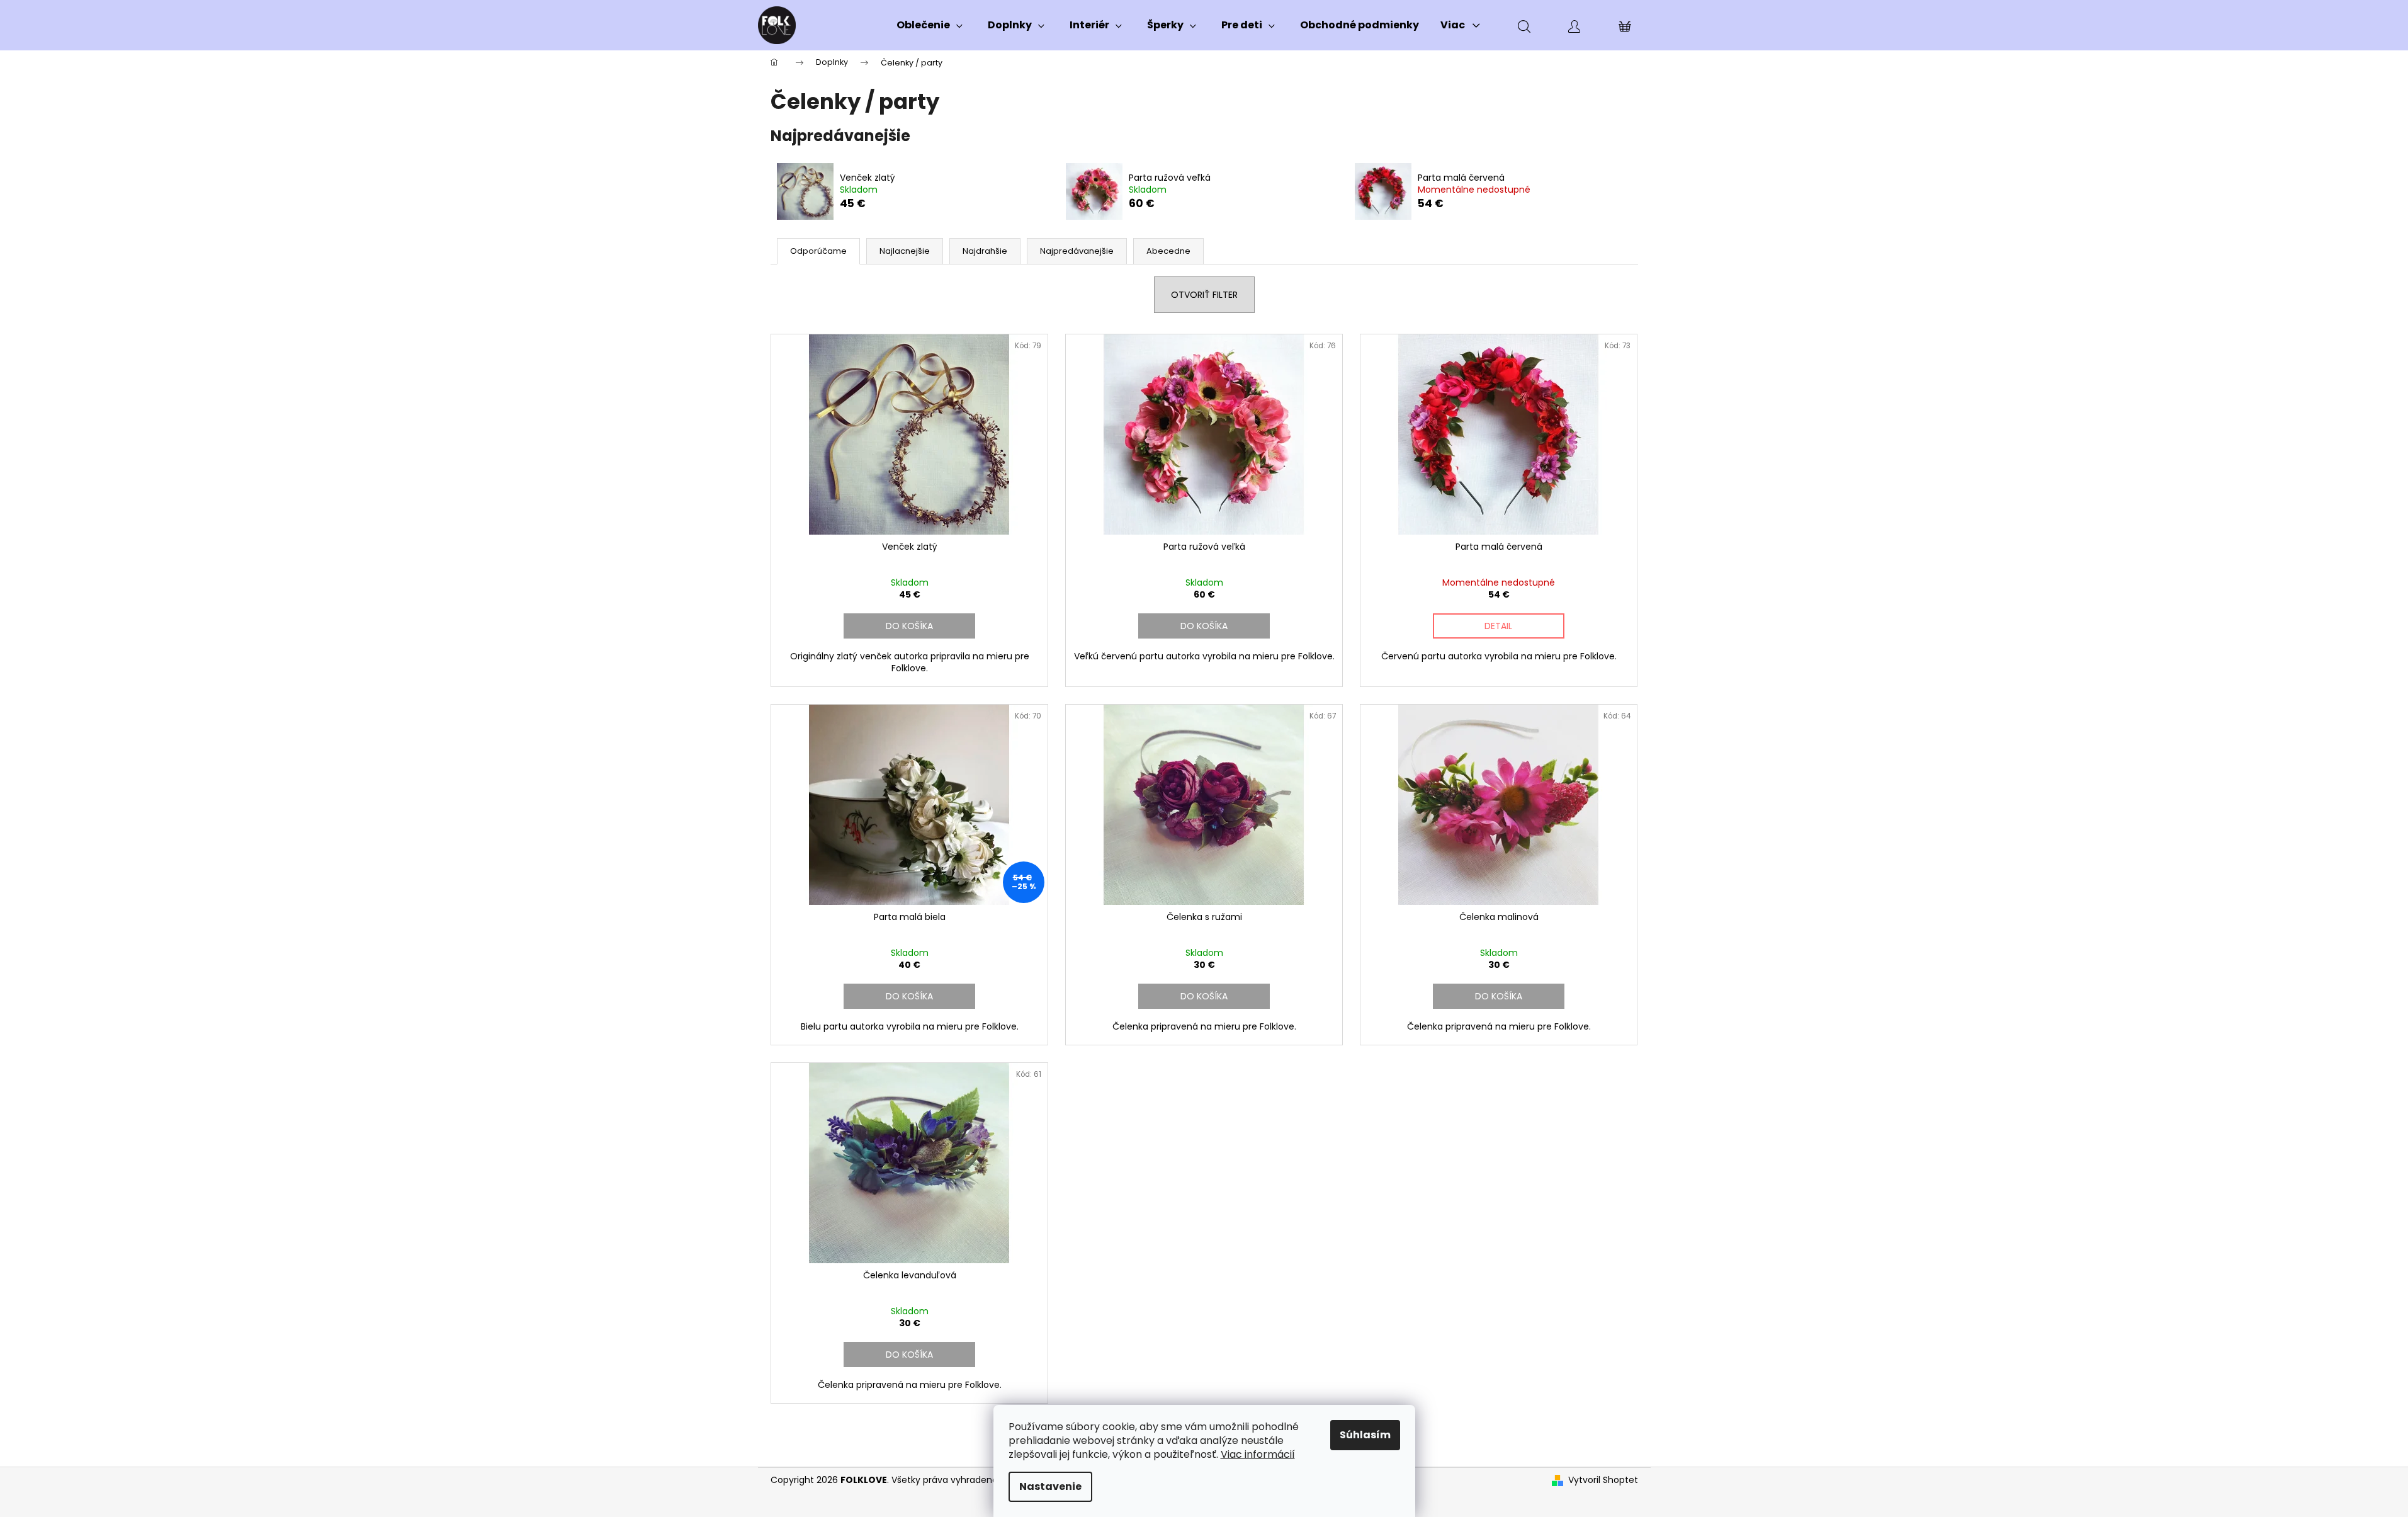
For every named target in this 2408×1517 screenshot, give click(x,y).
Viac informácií (1258, 1454)
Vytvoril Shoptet (1603, 1480)
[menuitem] (930, 25)
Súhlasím (1365, 1435)
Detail (1498, 626)
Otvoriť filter (1204, 295)
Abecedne (1168, 251)
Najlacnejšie (905, 251)
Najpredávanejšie (1077, 251)
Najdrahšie (985, 251)
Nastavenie (1050, 1486)
